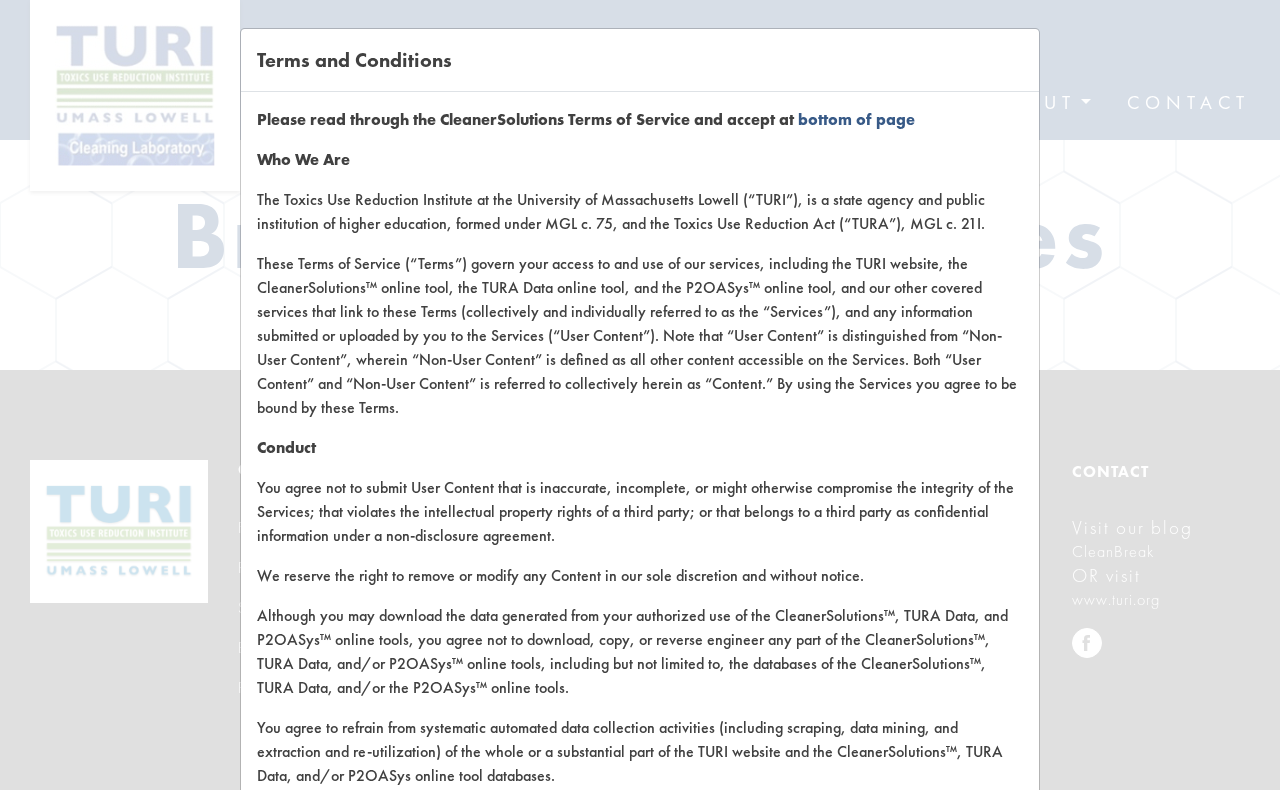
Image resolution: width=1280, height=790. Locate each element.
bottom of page (856, 119)
